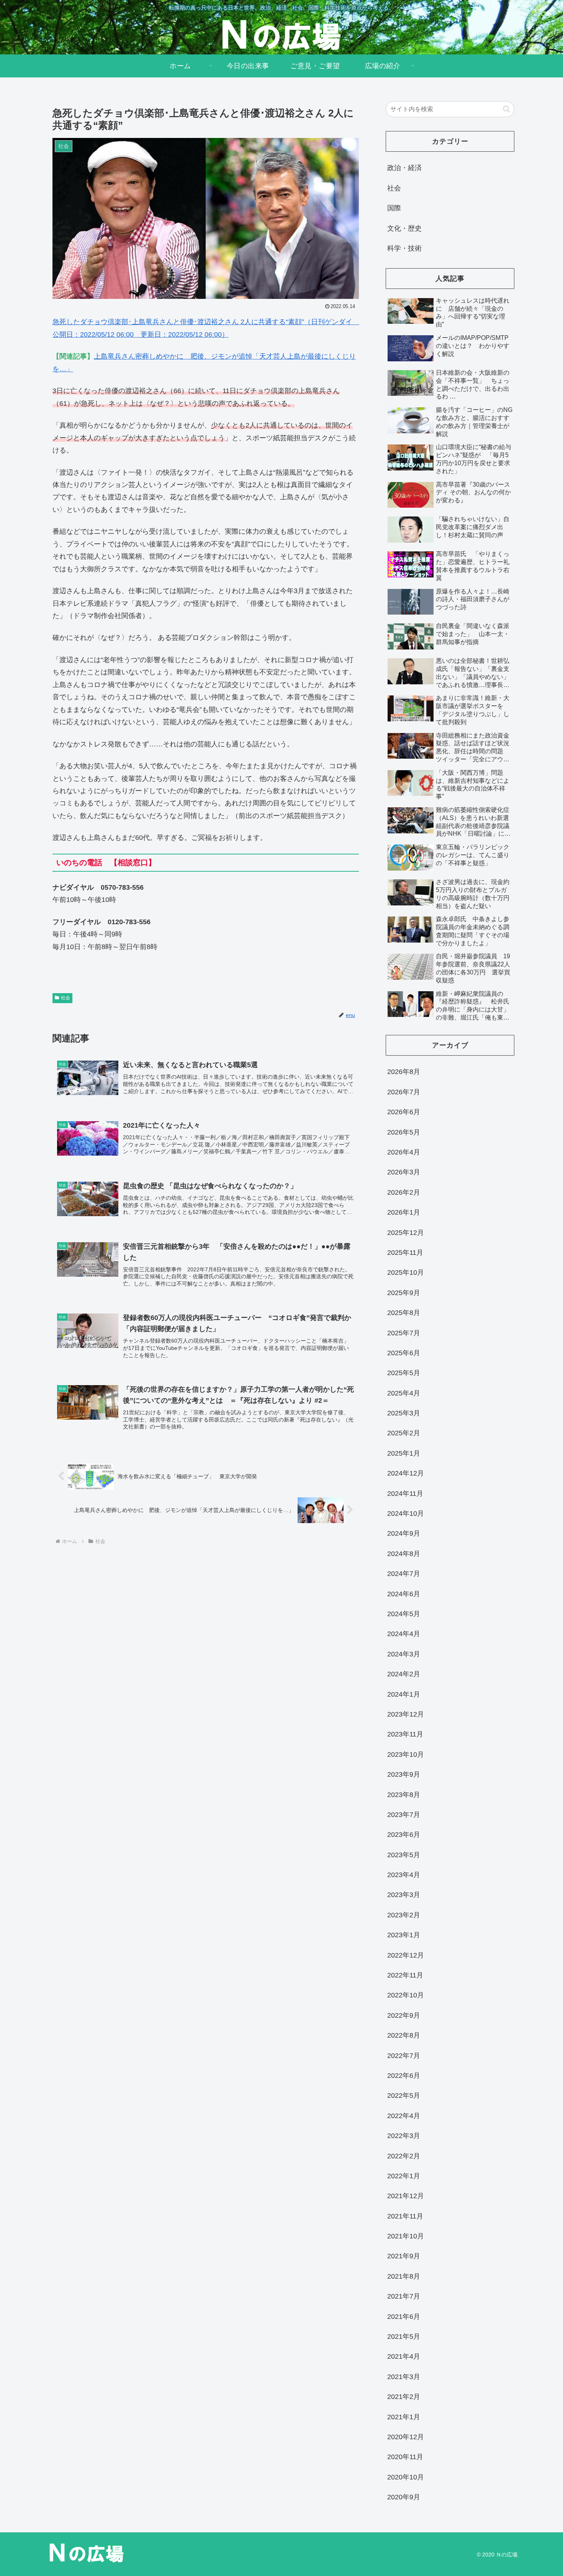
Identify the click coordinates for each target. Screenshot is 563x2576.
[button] (507, 109)
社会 (65, 998)
